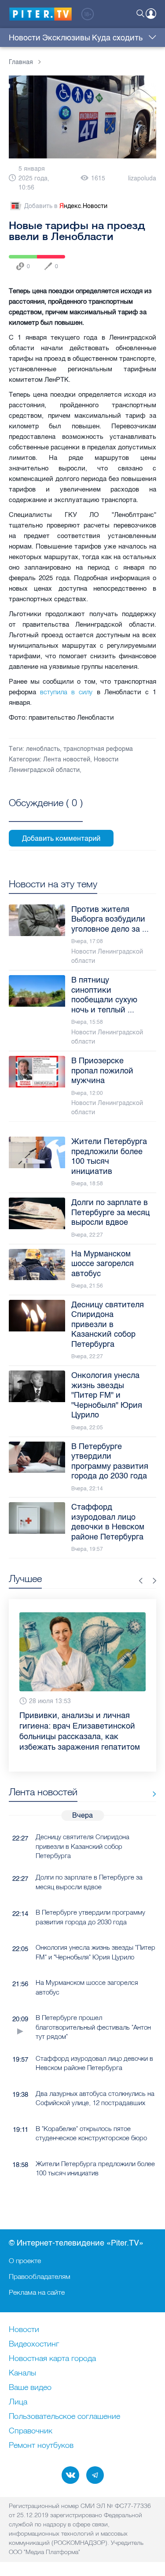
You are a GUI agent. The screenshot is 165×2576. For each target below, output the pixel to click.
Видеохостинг (34, 2344)
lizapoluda (142, 178)
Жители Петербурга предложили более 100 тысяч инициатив (95, 2168)
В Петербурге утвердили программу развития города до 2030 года (90, 1917)
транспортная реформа (98, 749)
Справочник (31, 2431)
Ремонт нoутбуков (41, 2446)
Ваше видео (30, 2388)
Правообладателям (40, 2276)
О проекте (25, 2260)
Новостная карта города (52, 2359)
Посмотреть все (46, 813)
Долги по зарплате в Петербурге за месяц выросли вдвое (89, 1882)
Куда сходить (117, 38)
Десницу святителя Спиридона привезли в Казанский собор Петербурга (82, 1846)
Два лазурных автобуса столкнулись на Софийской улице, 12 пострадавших (95, 2098)
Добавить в (66, 206)
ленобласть (43, 749)
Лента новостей (67, 759)
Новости (25, 38)
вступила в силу (66, 692)
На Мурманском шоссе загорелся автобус (87, 1987)
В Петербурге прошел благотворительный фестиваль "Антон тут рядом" (93, 2027)
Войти (151, 14)
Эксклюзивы (66, 38)
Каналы (22, 2373)
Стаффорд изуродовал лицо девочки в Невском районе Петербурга (94, 2063)
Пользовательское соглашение (64, 2417)
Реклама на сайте (37, 2292)
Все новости (151, 1794)
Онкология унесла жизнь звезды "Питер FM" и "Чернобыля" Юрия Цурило (95, 1952)
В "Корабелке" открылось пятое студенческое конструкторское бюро (91, 2133)
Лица (18, 2402)
